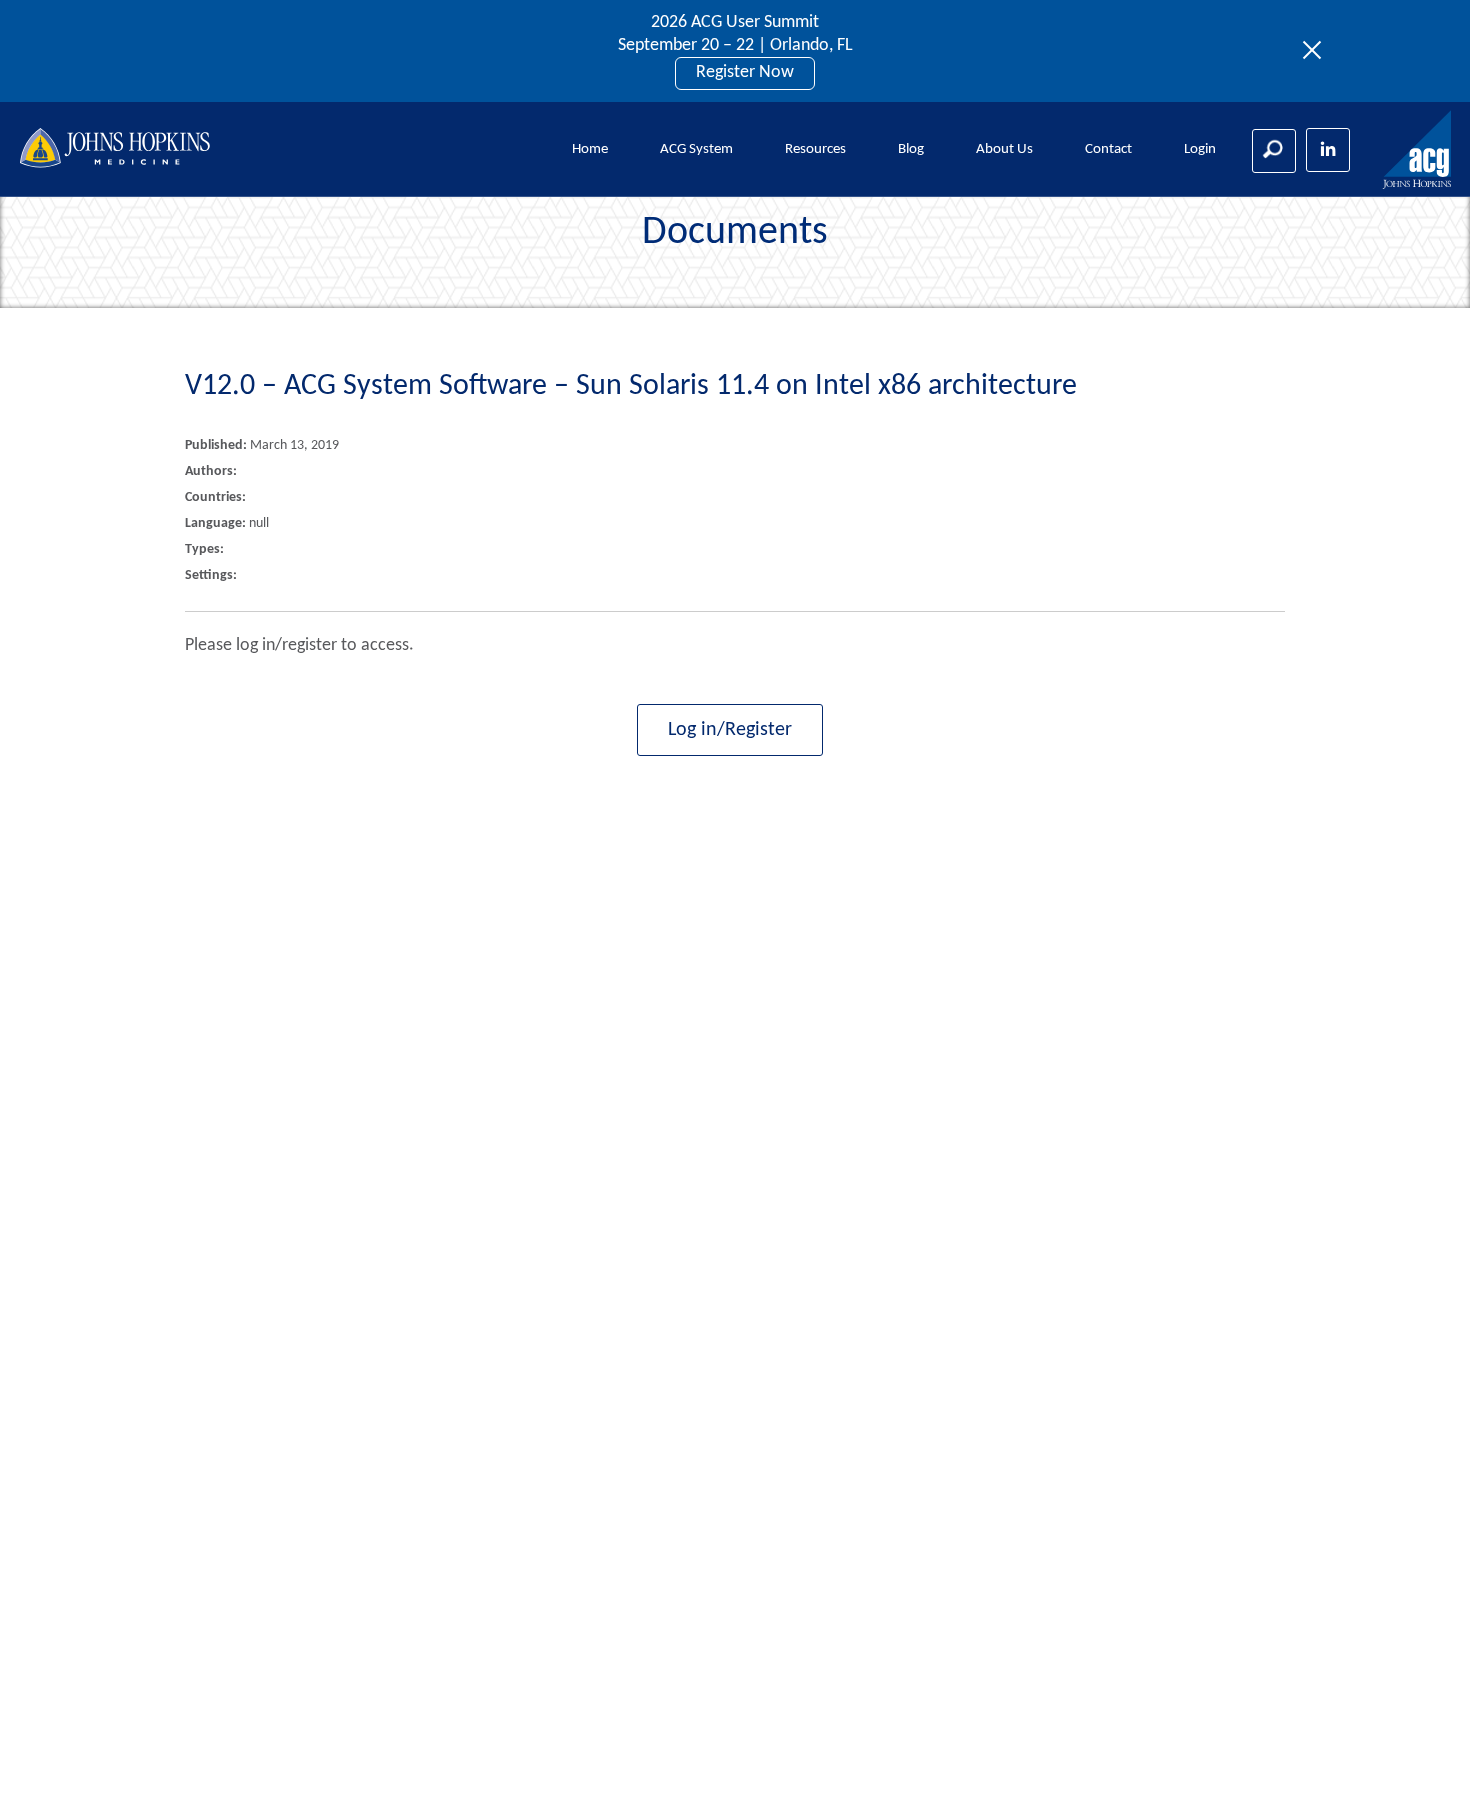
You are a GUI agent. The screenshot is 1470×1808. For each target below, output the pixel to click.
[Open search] (1274, 151)
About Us (1004, 149)
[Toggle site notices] (1317, 51)
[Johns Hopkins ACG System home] (1418, 150)
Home (590, 149)
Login (1200, 149)
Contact (1108, 149)
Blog (911, 149)
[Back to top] (1421, 1767)
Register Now (745, 72)
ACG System (696, 149)
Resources (815, 149)
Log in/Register (730, 730)
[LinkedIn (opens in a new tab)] (1328, 150)
